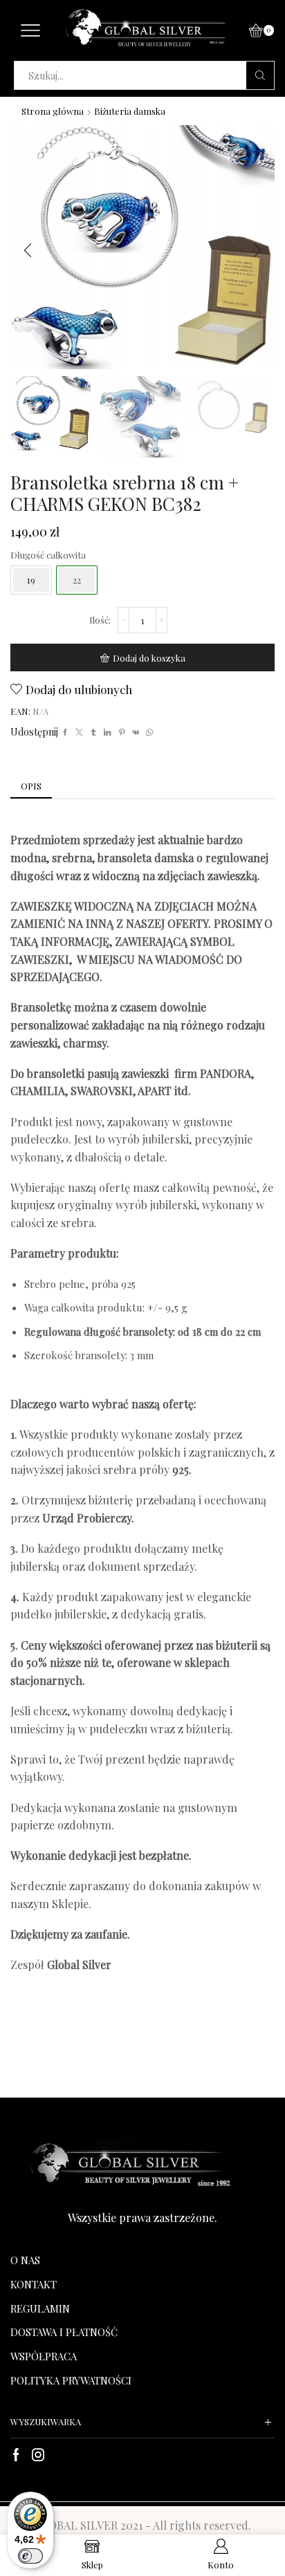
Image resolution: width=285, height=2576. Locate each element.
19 (31, 580)
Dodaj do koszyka (149, 658)
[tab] (31, 786)
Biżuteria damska (130, 111)
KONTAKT (34, 2284)
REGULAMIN (40, 2308)
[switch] (30, 2556)
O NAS (25, 2260)
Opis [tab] (31, 786)
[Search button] (260, 75)
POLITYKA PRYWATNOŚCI (71, 2380)
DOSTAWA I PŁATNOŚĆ (64, 2332)
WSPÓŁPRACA (44, 2356)
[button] (28, 251)
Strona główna (53, 111)
